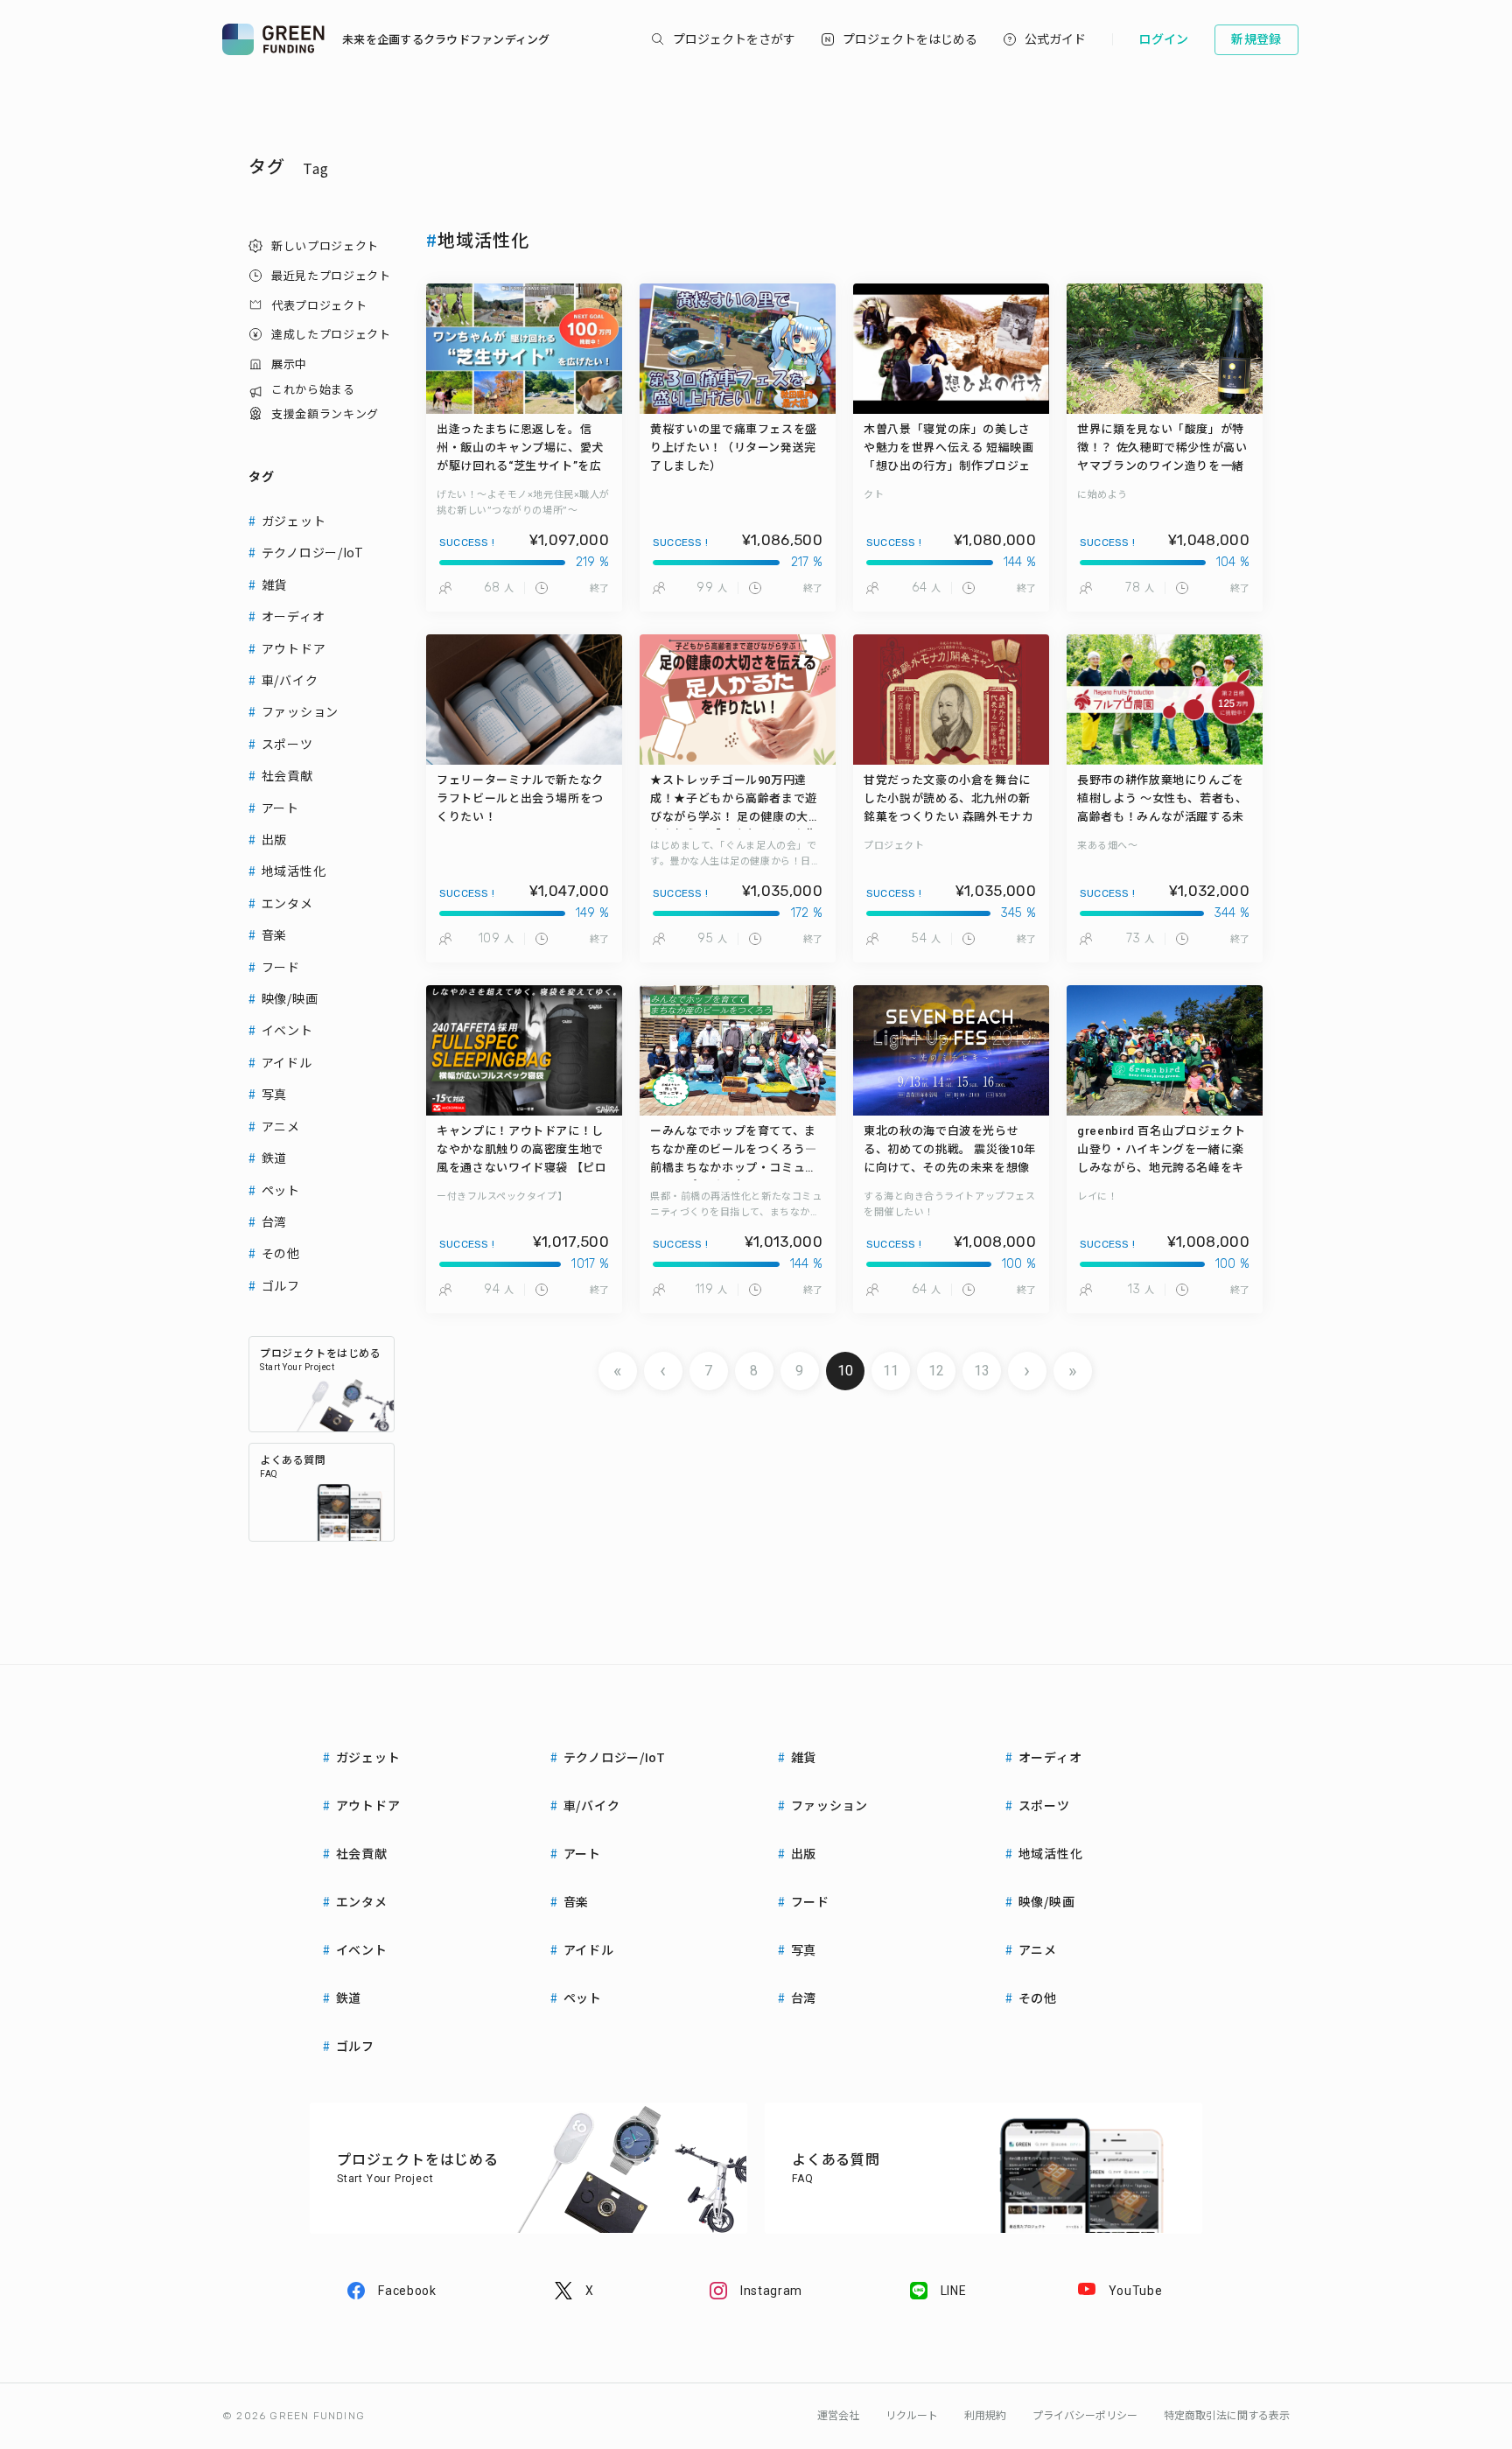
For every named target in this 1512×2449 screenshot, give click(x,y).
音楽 (274, 934)
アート (280, 808)
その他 (281, 1253)
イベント (287, 1030)
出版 (274, 839)
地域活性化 (294, 871)
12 (936, 1371)
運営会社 (838, 2416)
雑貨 (274, 584)
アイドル (287, 1062)
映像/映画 (290, 998)
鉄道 (274, 1158)
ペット (281, 1190)
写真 (274, 1094)
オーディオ (294, 616)
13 (982, 1371)
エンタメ (287, 903)
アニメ (281, 1126)
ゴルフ (281, 1285)
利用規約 (985, 2416)
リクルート (912, 2416)
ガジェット (294, 521)
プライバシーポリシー (1085, 2416)
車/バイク (290, 680)
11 (891, 1371)
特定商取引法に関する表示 (1227, 2416)
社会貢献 (287, 775)
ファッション (300, 711)
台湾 (274, 1221)
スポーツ (287, 744)
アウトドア (294, 648)
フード (281, 967)
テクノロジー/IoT (313, 552)
